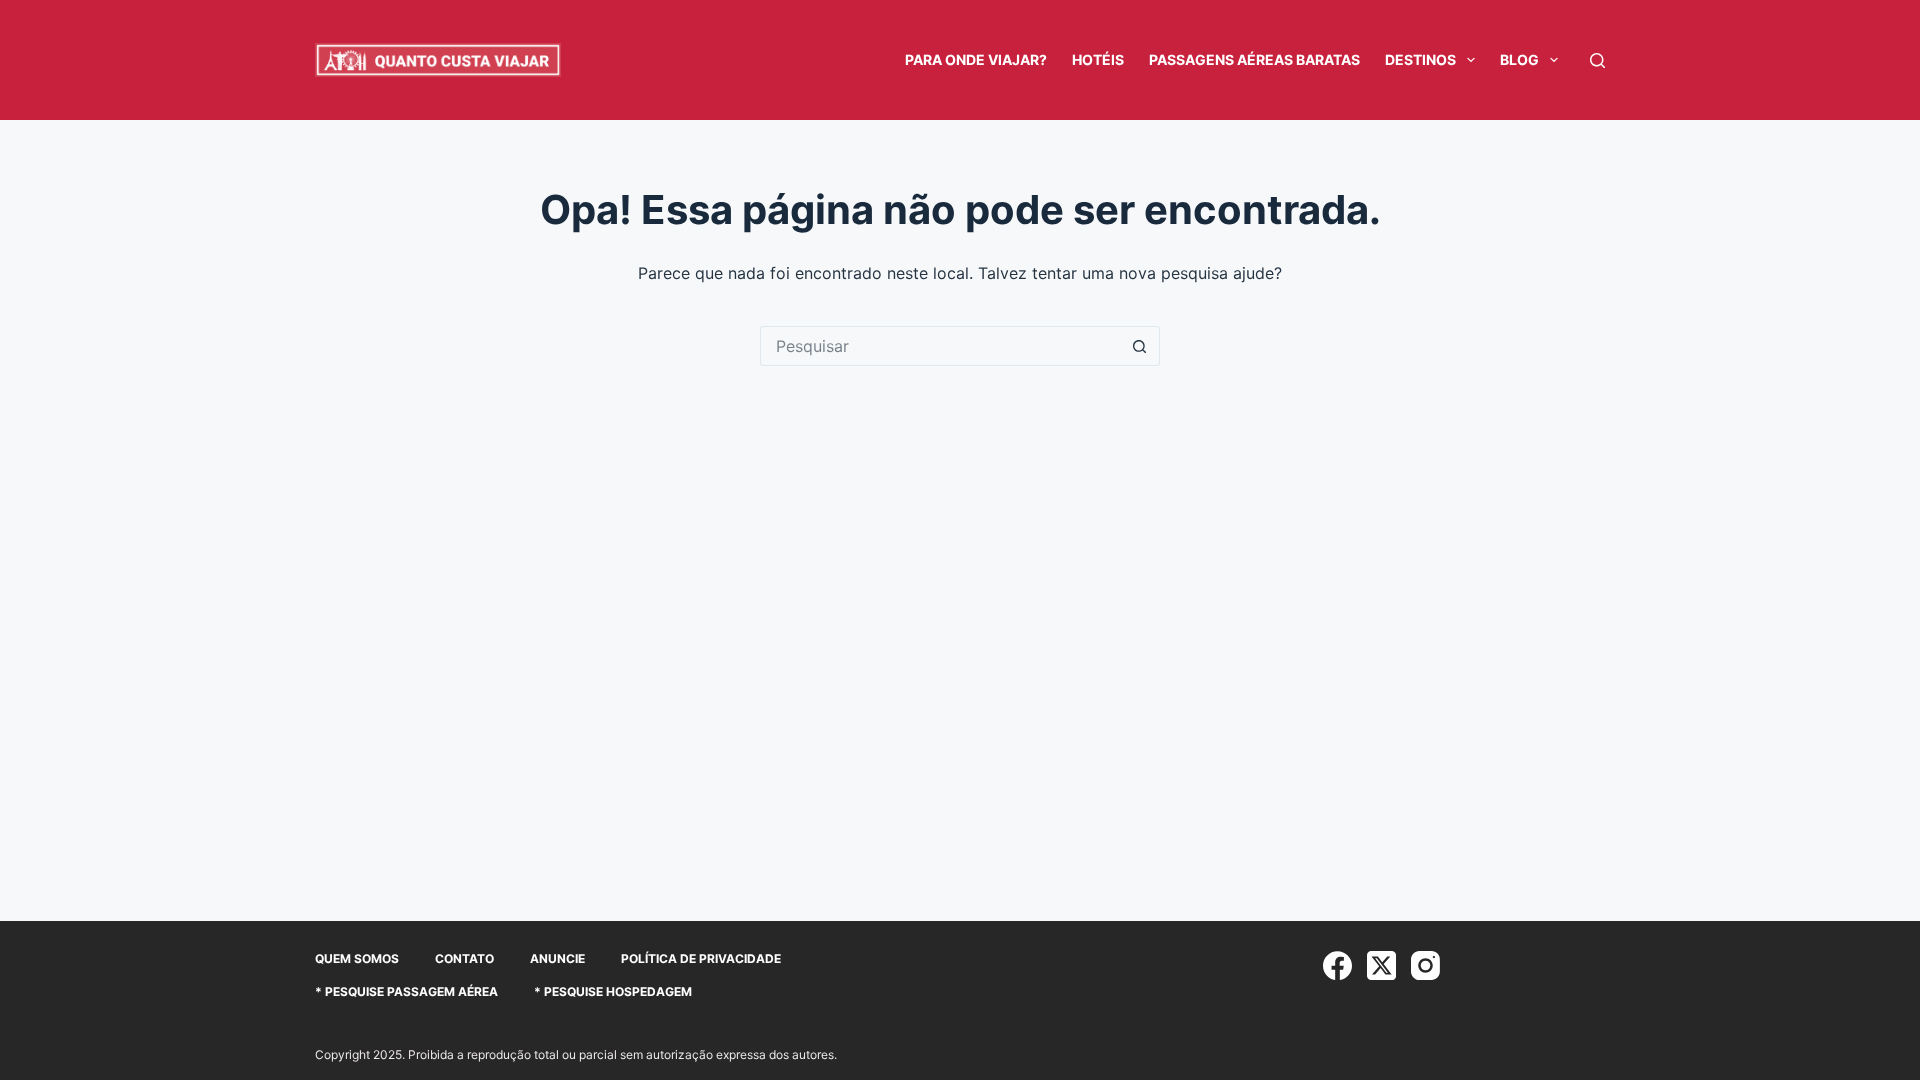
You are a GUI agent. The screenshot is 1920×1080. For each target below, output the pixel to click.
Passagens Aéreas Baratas (1254, 59)
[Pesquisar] (1597, 60)
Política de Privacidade (701, 958)
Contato (464, 958)
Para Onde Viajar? (976, 59)
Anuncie (557, 958)
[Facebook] (1337, 965)
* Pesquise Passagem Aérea (406, 991)
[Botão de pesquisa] (1140, 346)
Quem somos (357, 958)
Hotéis (1098, 59)
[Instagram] (1425, 965)
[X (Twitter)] (1381, 965)
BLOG (1519, 59)
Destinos (1420, 59)
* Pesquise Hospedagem (613, 991)
